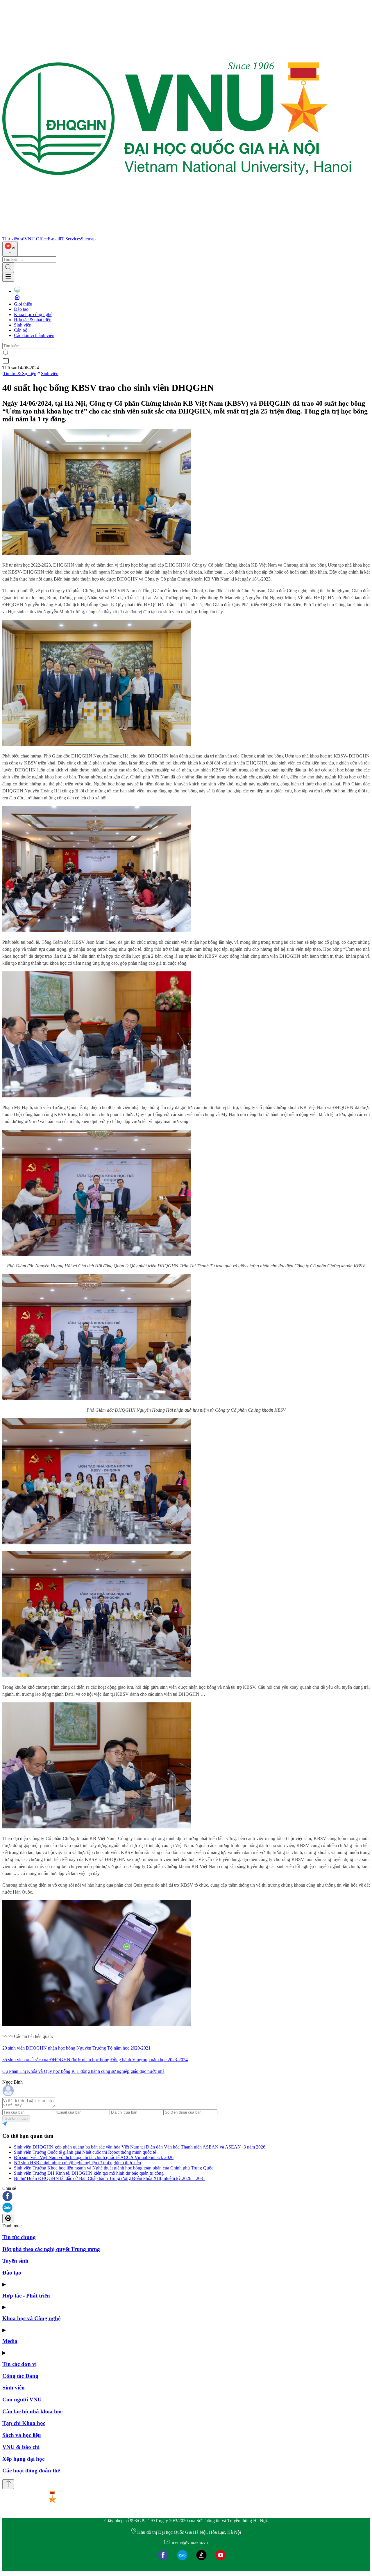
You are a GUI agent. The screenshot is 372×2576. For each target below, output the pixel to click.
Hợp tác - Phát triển (26, 2296)
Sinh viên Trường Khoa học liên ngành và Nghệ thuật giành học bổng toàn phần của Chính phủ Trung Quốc (114, 2168)
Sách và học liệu (22, 2435)
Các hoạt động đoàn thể (31, 2471)
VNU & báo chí (21, 2447)
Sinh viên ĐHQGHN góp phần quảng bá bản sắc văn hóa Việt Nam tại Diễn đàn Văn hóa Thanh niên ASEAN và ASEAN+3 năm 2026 (140, 2147)
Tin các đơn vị (19, 2364)
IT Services (70, 239)
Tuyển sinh (15, 2261)
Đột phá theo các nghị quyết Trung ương (51, 2249)
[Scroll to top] (8, 2484)
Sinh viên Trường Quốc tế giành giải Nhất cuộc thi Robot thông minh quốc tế (85, 2152)
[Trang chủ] (177, 234)
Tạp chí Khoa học (24, 2423)
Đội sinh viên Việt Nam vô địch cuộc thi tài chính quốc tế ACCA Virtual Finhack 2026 (94, 2157)
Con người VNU (22, 2400)
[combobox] (10, 249)
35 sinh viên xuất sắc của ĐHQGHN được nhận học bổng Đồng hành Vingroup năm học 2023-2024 (95, 2060)
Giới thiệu (23, 304)
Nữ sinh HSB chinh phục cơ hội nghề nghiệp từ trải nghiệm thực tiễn (77, 2163)
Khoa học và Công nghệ (31, 2318)
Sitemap (88, 239)
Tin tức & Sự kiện (20, 374)
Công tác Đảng (20, 2376)
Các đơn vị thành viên (34, 335)
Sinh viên (23, 325)
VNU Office (36, 239)
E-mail (54, 239)
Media (10, 2341)
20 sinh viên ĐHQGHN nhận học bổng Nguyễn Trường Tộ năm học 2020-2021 (76, 2048)
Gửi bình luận (16, 2118)
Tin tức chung (19, 2237)
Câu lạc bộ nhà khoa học (32, 2411)
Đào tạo (21, 309)
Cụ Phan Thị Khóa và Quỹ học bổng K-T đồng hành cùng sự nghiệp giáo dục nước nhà (83, 2071)
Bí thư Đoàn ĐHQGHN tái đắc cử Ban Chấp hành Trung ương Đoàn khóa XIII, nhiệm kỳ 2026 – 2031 (110, 2178)
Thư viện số (13, 239)
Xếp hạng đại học (23, 2459)
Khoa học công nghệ (33, 314)
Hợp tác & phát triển (33, 320)
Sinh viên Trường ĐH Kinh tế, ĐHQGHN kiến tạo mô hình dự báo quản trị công (89, 2173)
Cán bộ (21, 330)
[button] (186, 2197)
